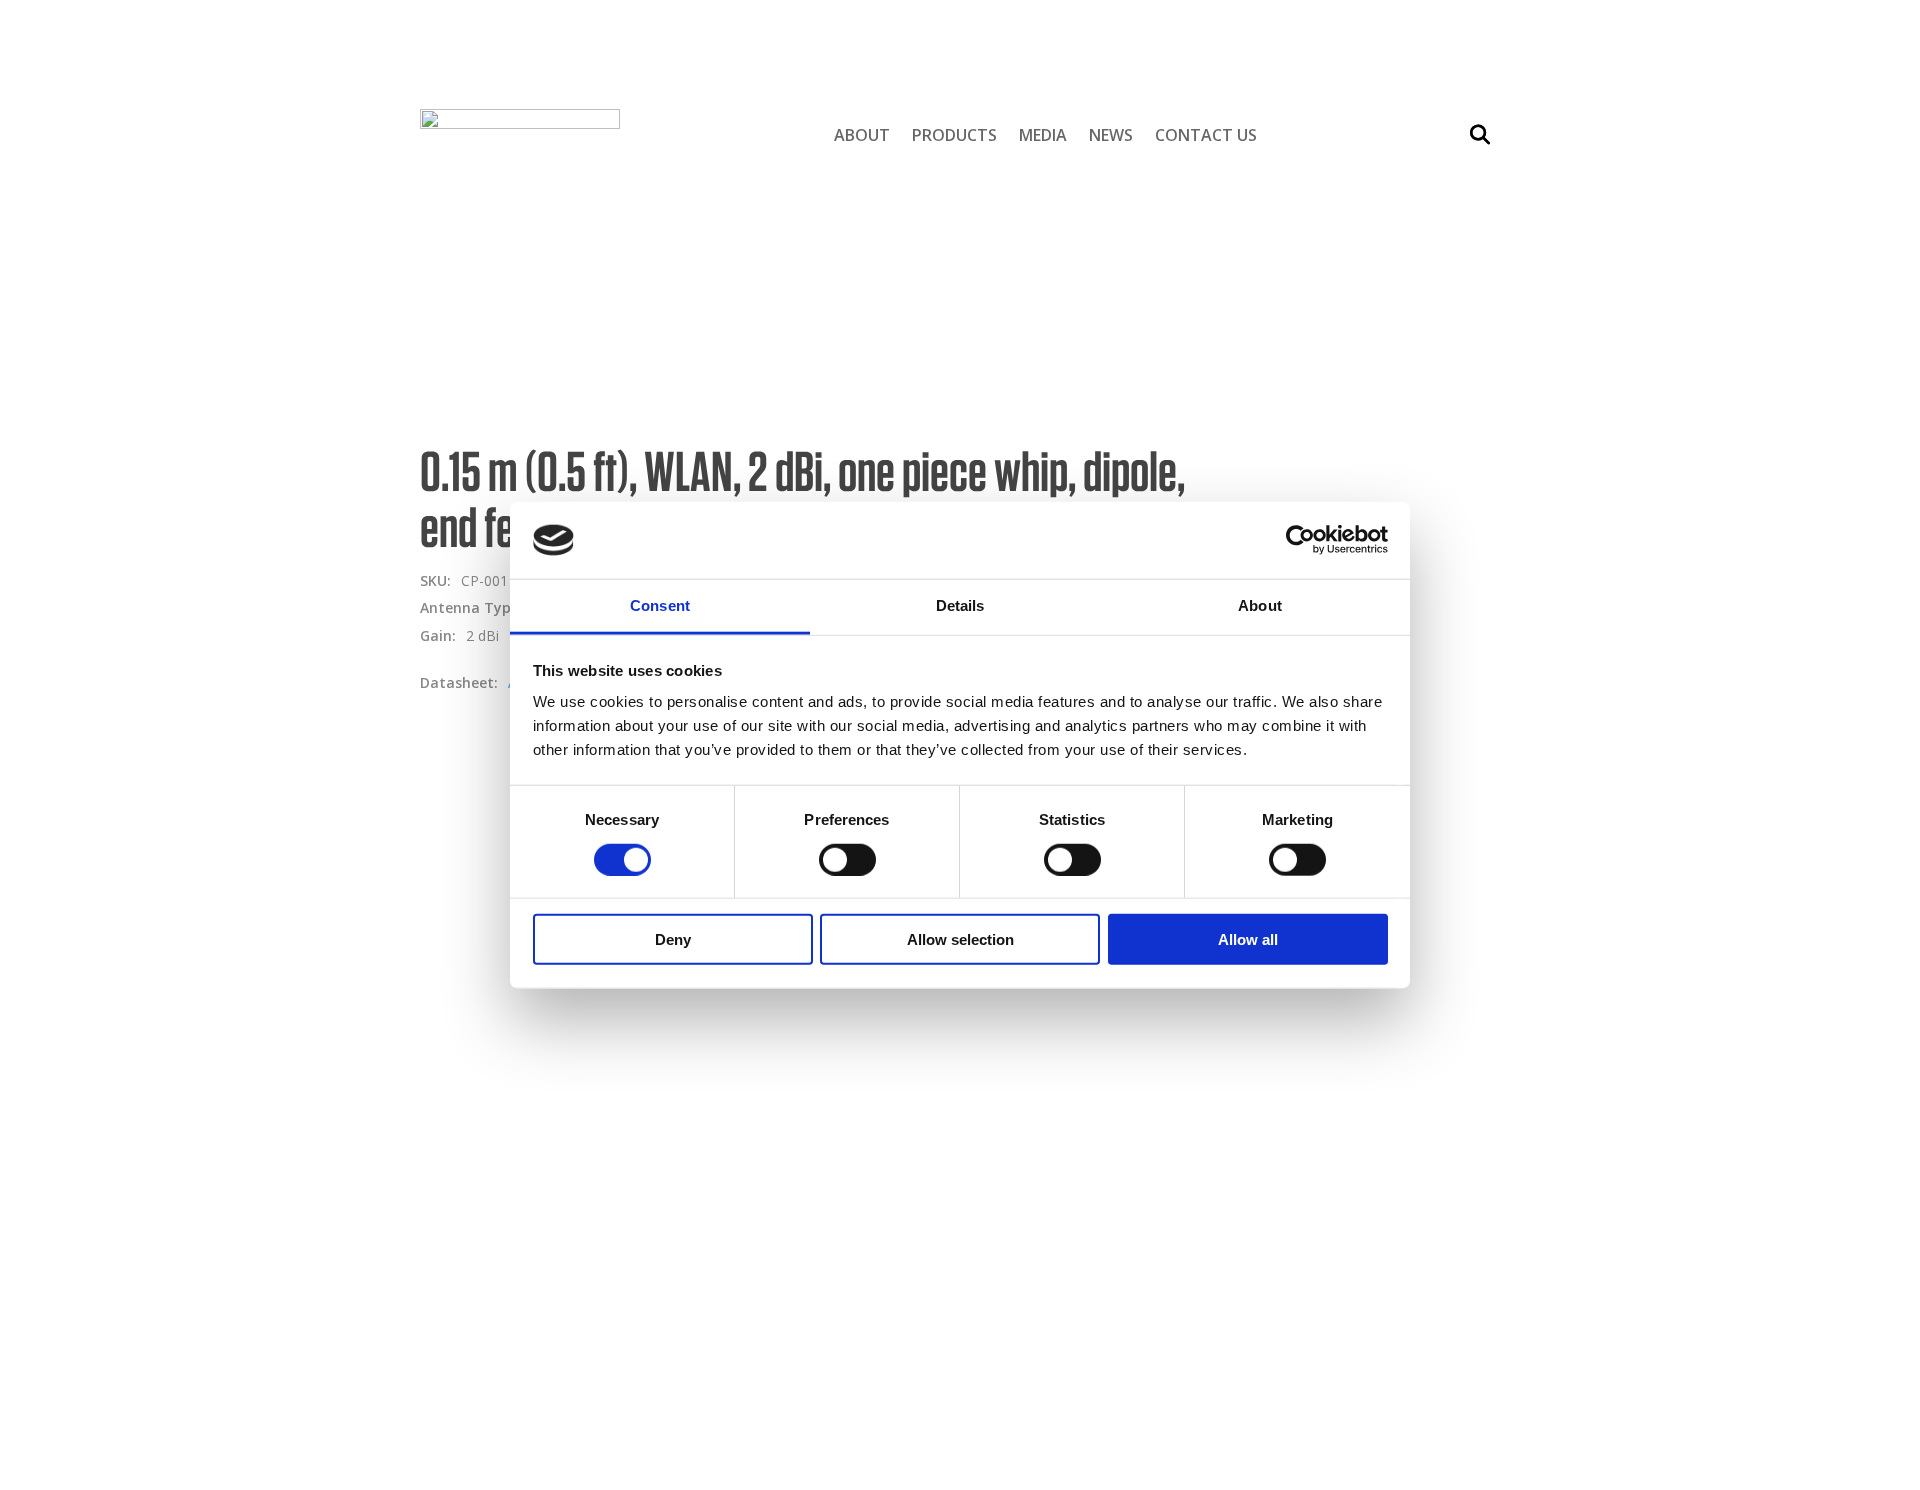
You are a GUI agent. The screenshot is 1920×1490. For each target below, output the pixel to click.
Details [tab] (960, 605)
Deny (673, 939)
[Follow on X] (1377, 1087)
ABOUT (468, 91)
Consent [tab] (660, 605)
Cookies (1268, 1002)
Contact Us (1206, 135)
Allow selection (960, 939)
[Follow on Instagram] (1297, 1087)
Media (1043, 135)
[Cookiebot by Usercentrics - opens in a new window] (1300, 540)
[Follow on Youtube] (1417, 1087)
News (1111, 135)
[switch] (847, 859)
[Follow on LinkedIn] (1337, 1087)
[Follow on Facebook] (1257, 1087)
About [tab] (1260, 605)
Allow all (1248, 939)
